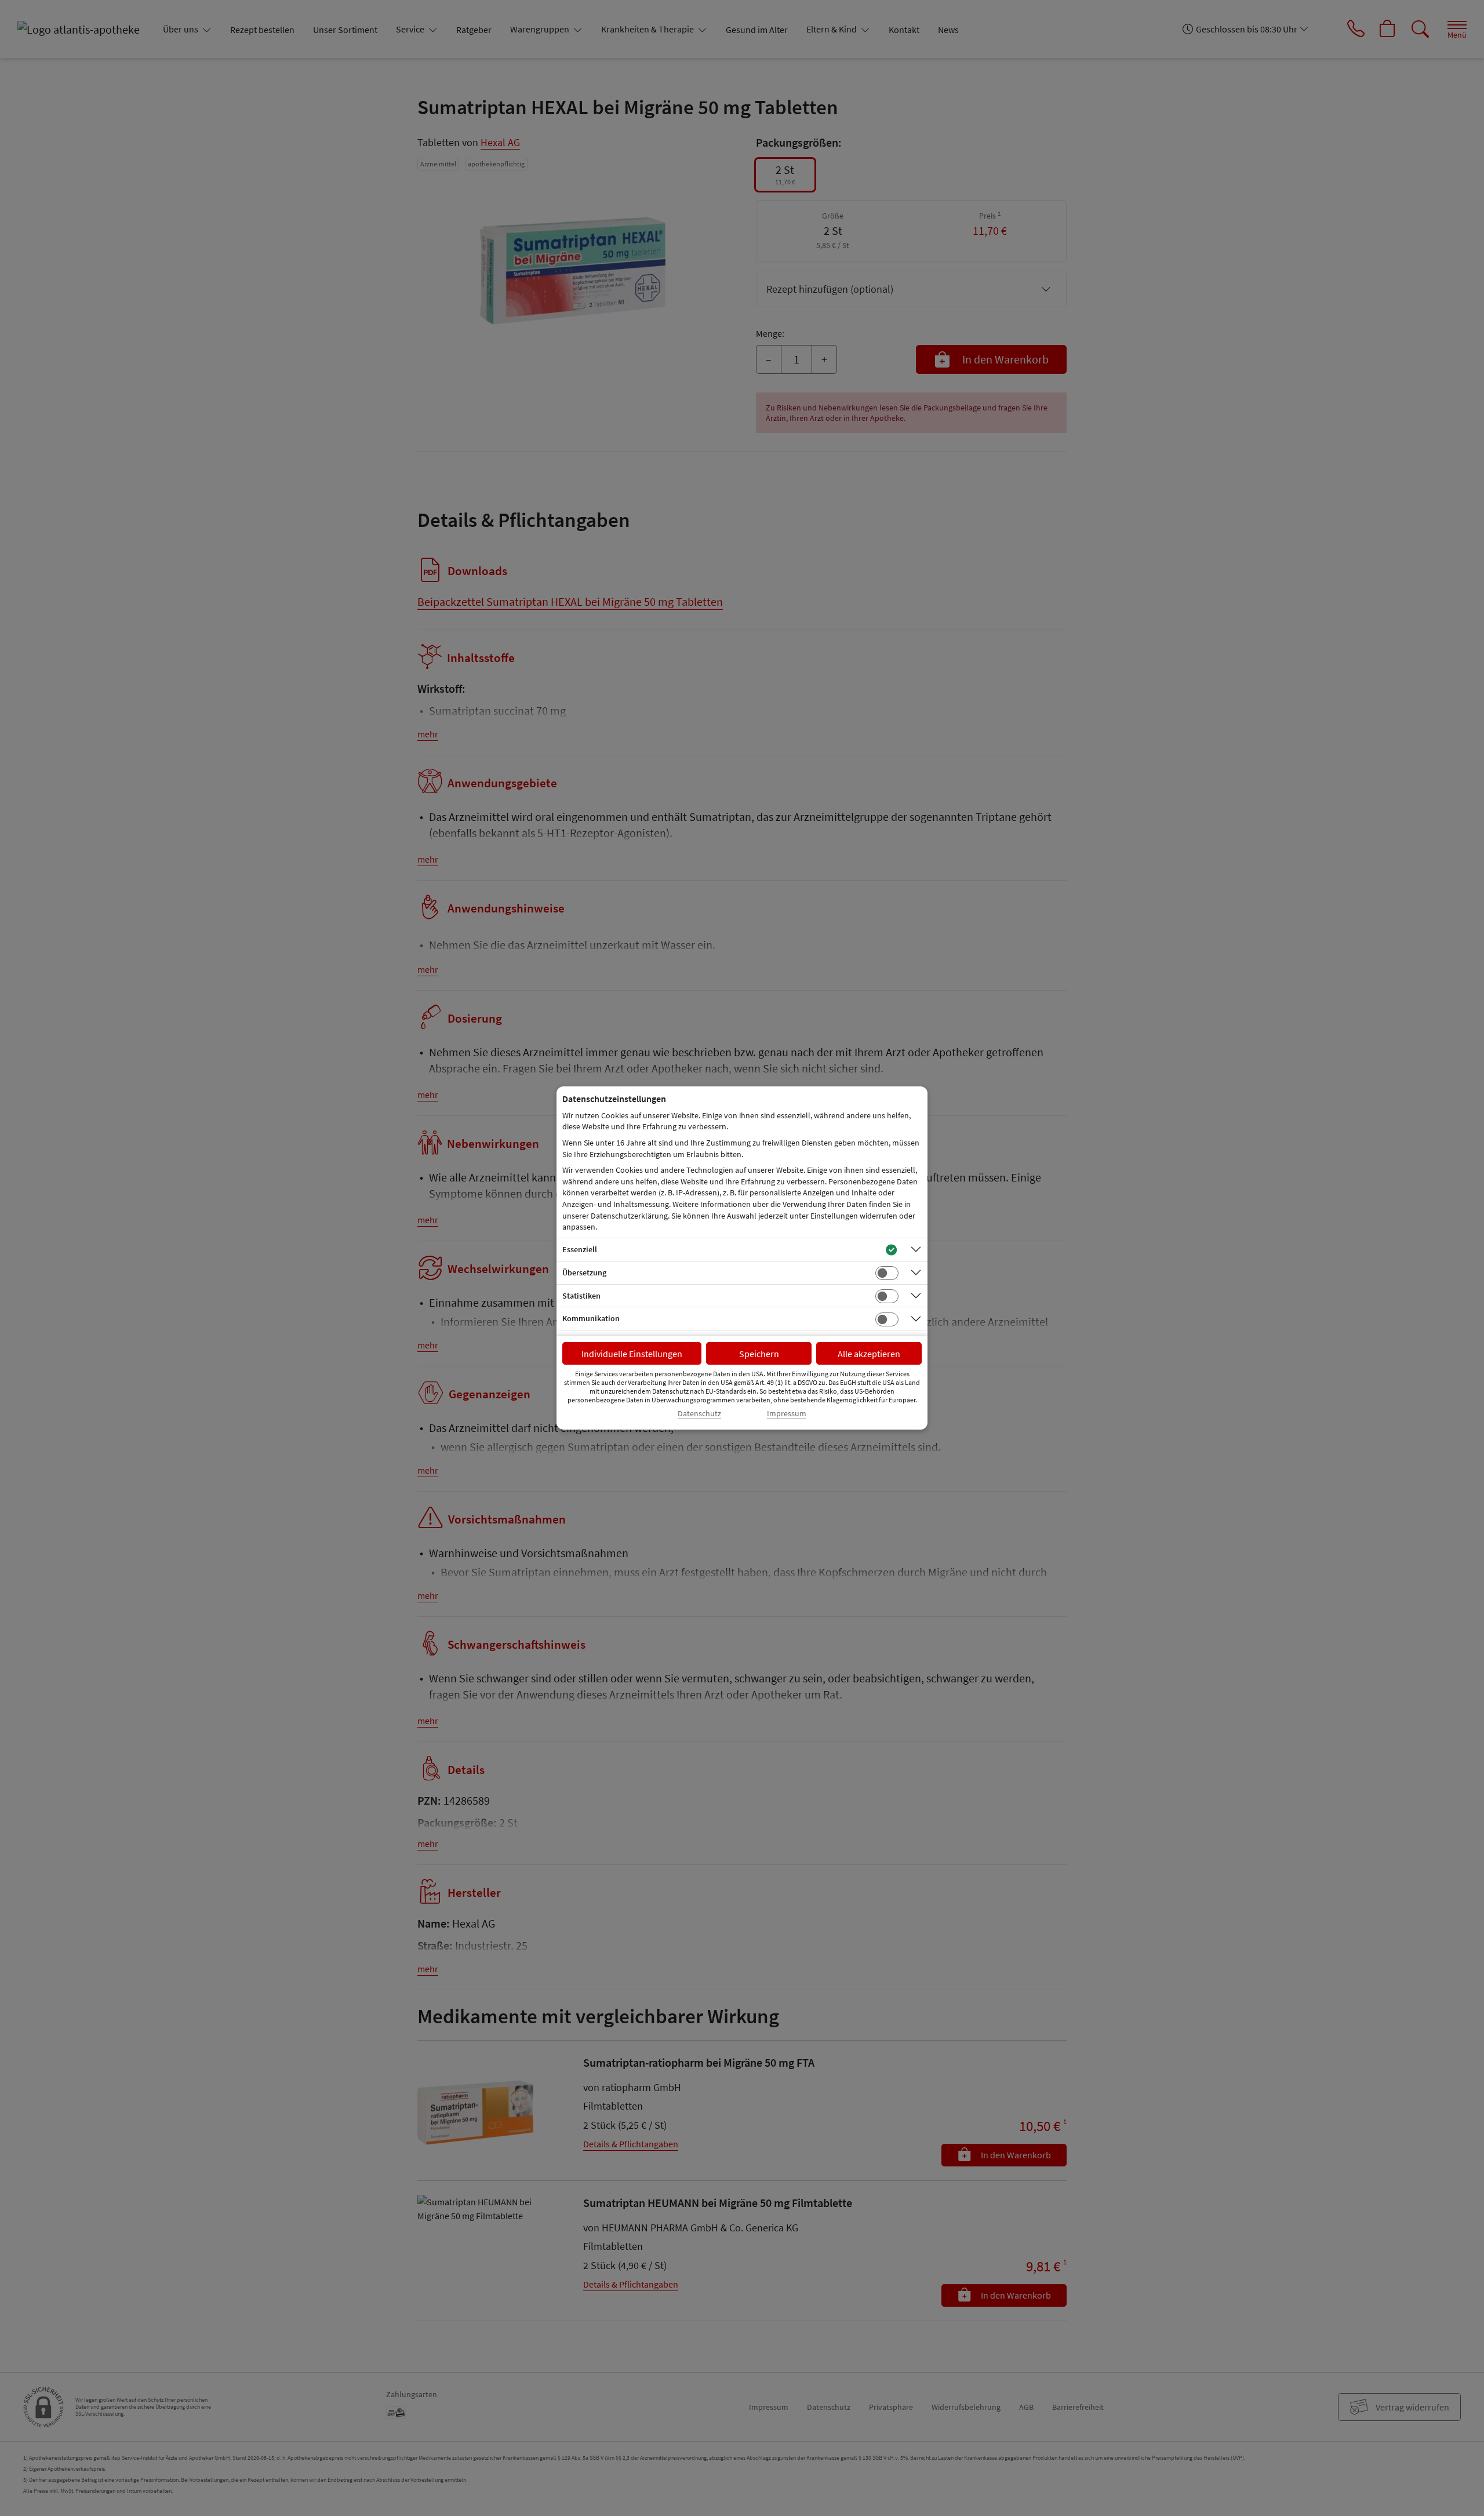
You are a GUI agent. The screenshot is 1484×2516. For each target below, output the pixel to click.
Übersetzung (584, 1272)
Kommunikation (591, 1318)
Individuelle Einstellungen (632, 1354)
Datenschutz (699, 1414)
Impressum (787, 1414)
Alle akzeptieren (869, 1354)
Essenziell (580, 1249)
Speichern (759, 1354)
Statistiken (581, 1296)
